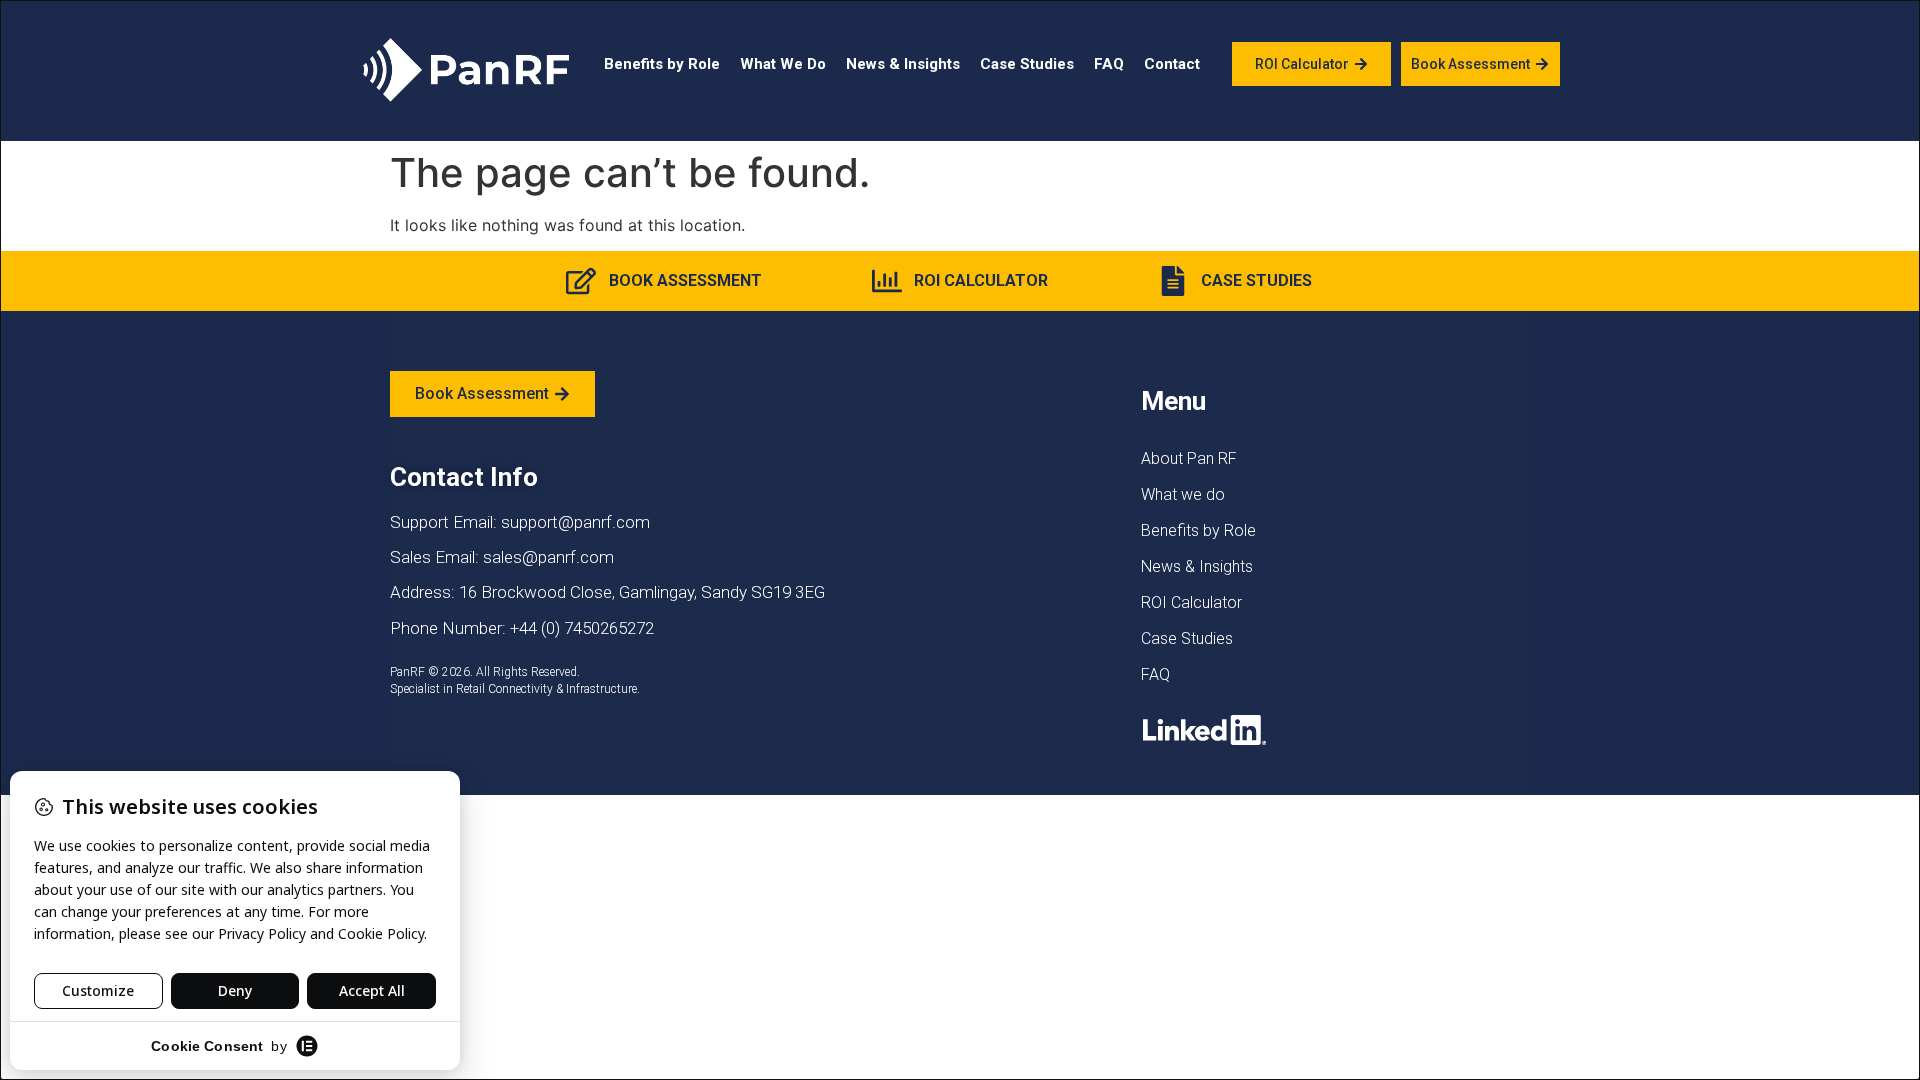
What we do (1183, 494)
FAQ (1109, 64)
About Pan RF (1189, 458)
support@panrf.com (575, 522)
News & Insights (903, 64)
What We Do (783, 64)
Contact (1172, 64)
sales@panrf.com (548, 557)
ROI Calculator (1191, 602)
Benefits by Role (662, 64)
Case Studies (1027, 64)
